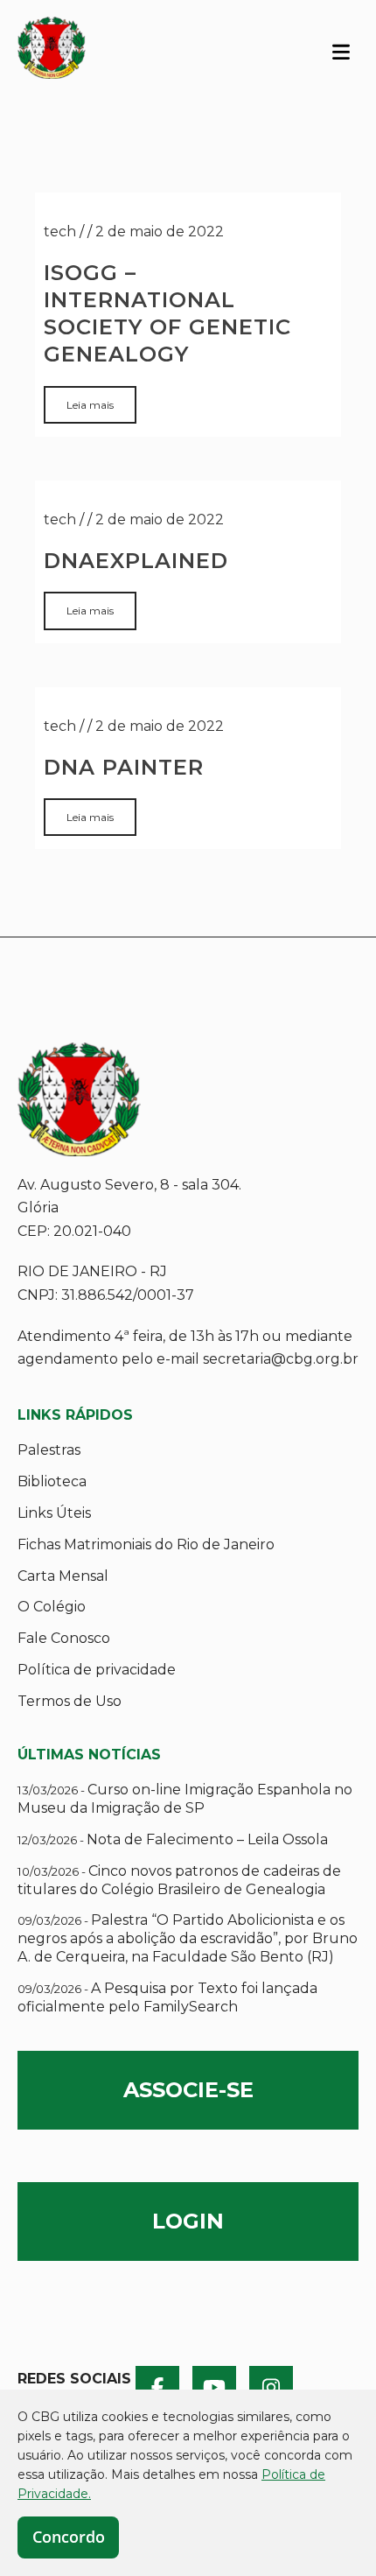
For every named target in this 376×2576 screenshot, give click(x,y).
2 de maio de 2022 (160, 232)
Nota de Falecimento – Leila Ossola (173, 1839)
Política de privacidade (97, 1670)
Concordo (69, 2537)
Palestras (49, 1450)
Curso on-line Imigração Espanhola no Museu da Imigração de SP (185, 1799)
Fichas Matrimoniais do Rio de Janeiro (146, 1544)
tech (60, 232)
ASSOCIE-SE (188, 2090)
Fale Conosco (64, 1638)
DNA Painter (124, 767)
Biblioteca (52, 1481)
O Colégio (52, 1607)
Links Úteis (54, 1513)
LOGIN (188, 2221)
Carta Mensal (63, 1576)
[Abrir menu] (341, 51)
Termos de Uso (70, 1701)
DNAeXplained (136, 561)
